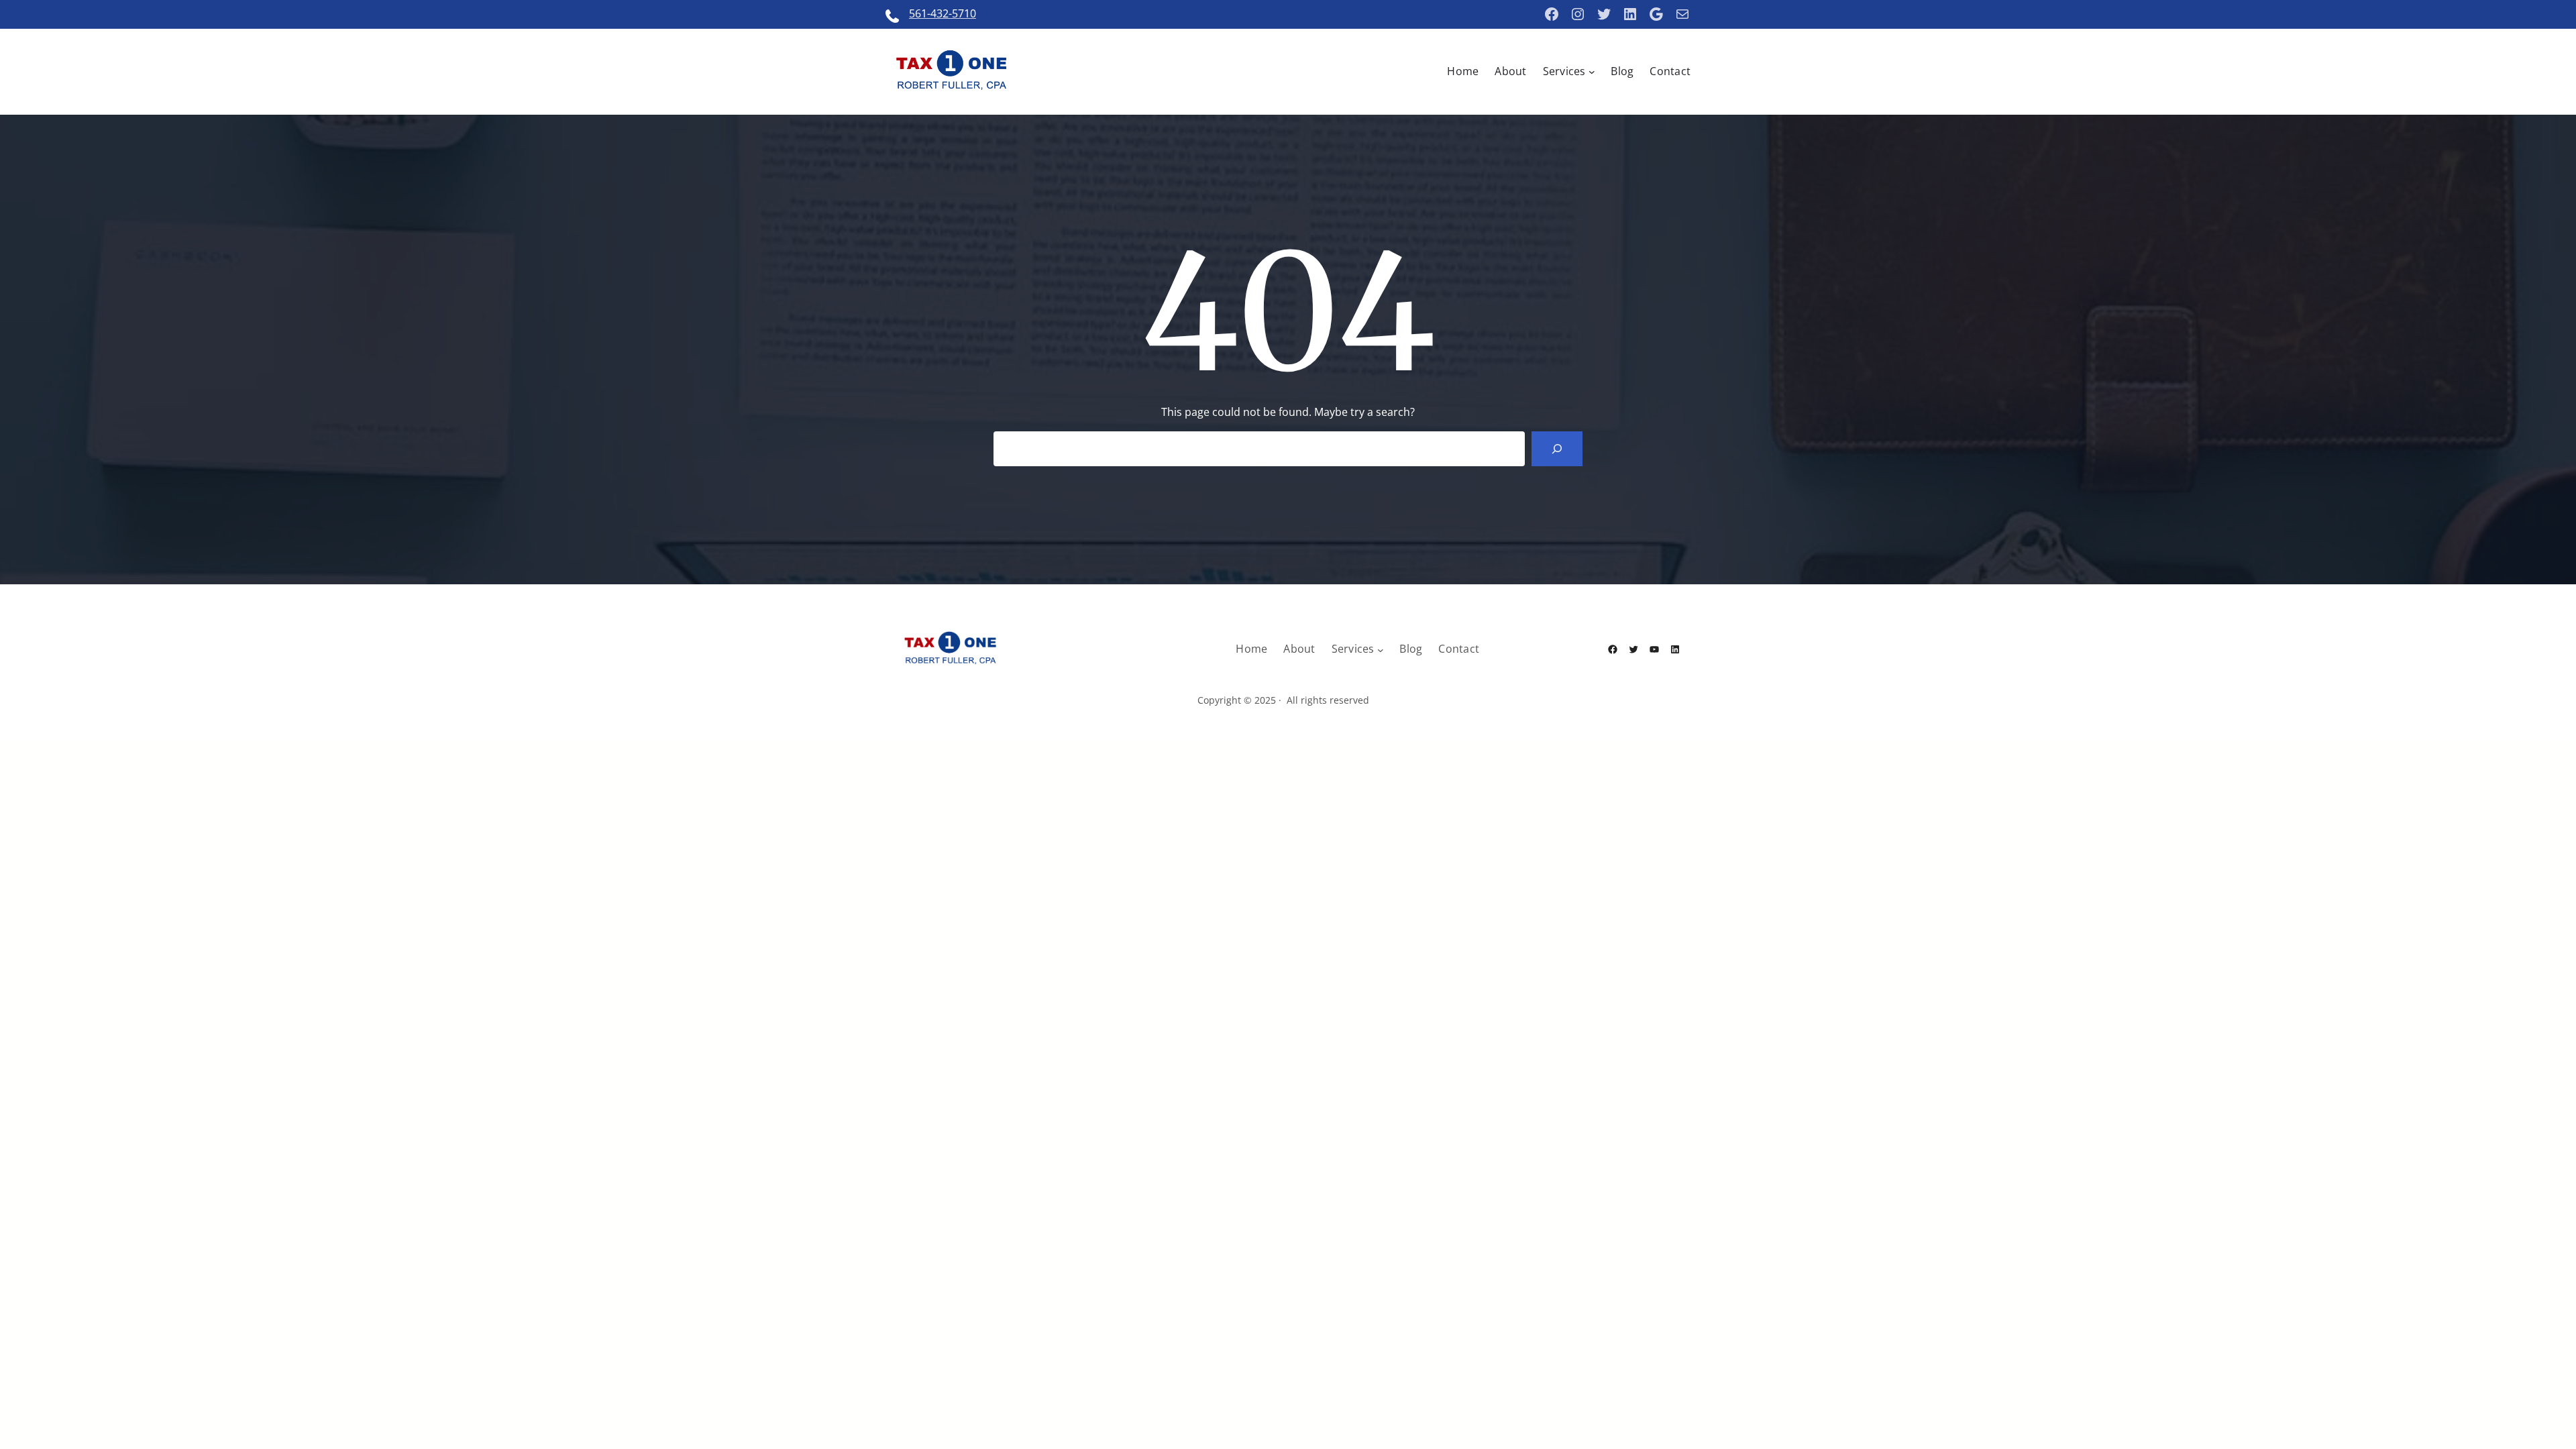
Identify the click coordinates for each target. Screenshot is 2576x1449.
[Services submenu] (1592, 72)
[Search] (1557, 449)
